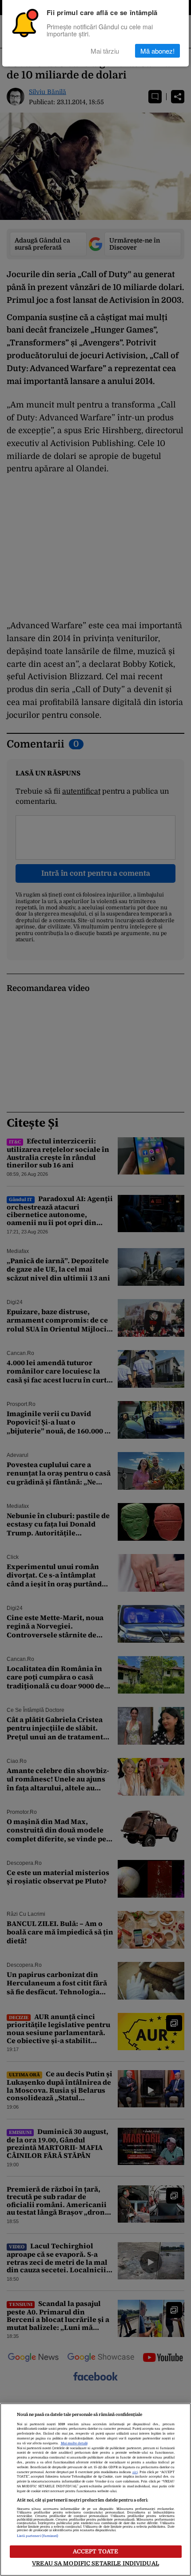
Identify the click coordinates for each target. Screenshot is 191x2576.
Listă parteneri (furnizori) (38, 2536)
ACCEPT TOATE (96, 2551)
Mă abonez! (157, 51)
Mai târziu (105, 51)
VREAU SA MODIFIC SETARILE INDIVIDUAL (95, 2563)
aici (135, 2472)
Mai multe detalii (74, 2443)
